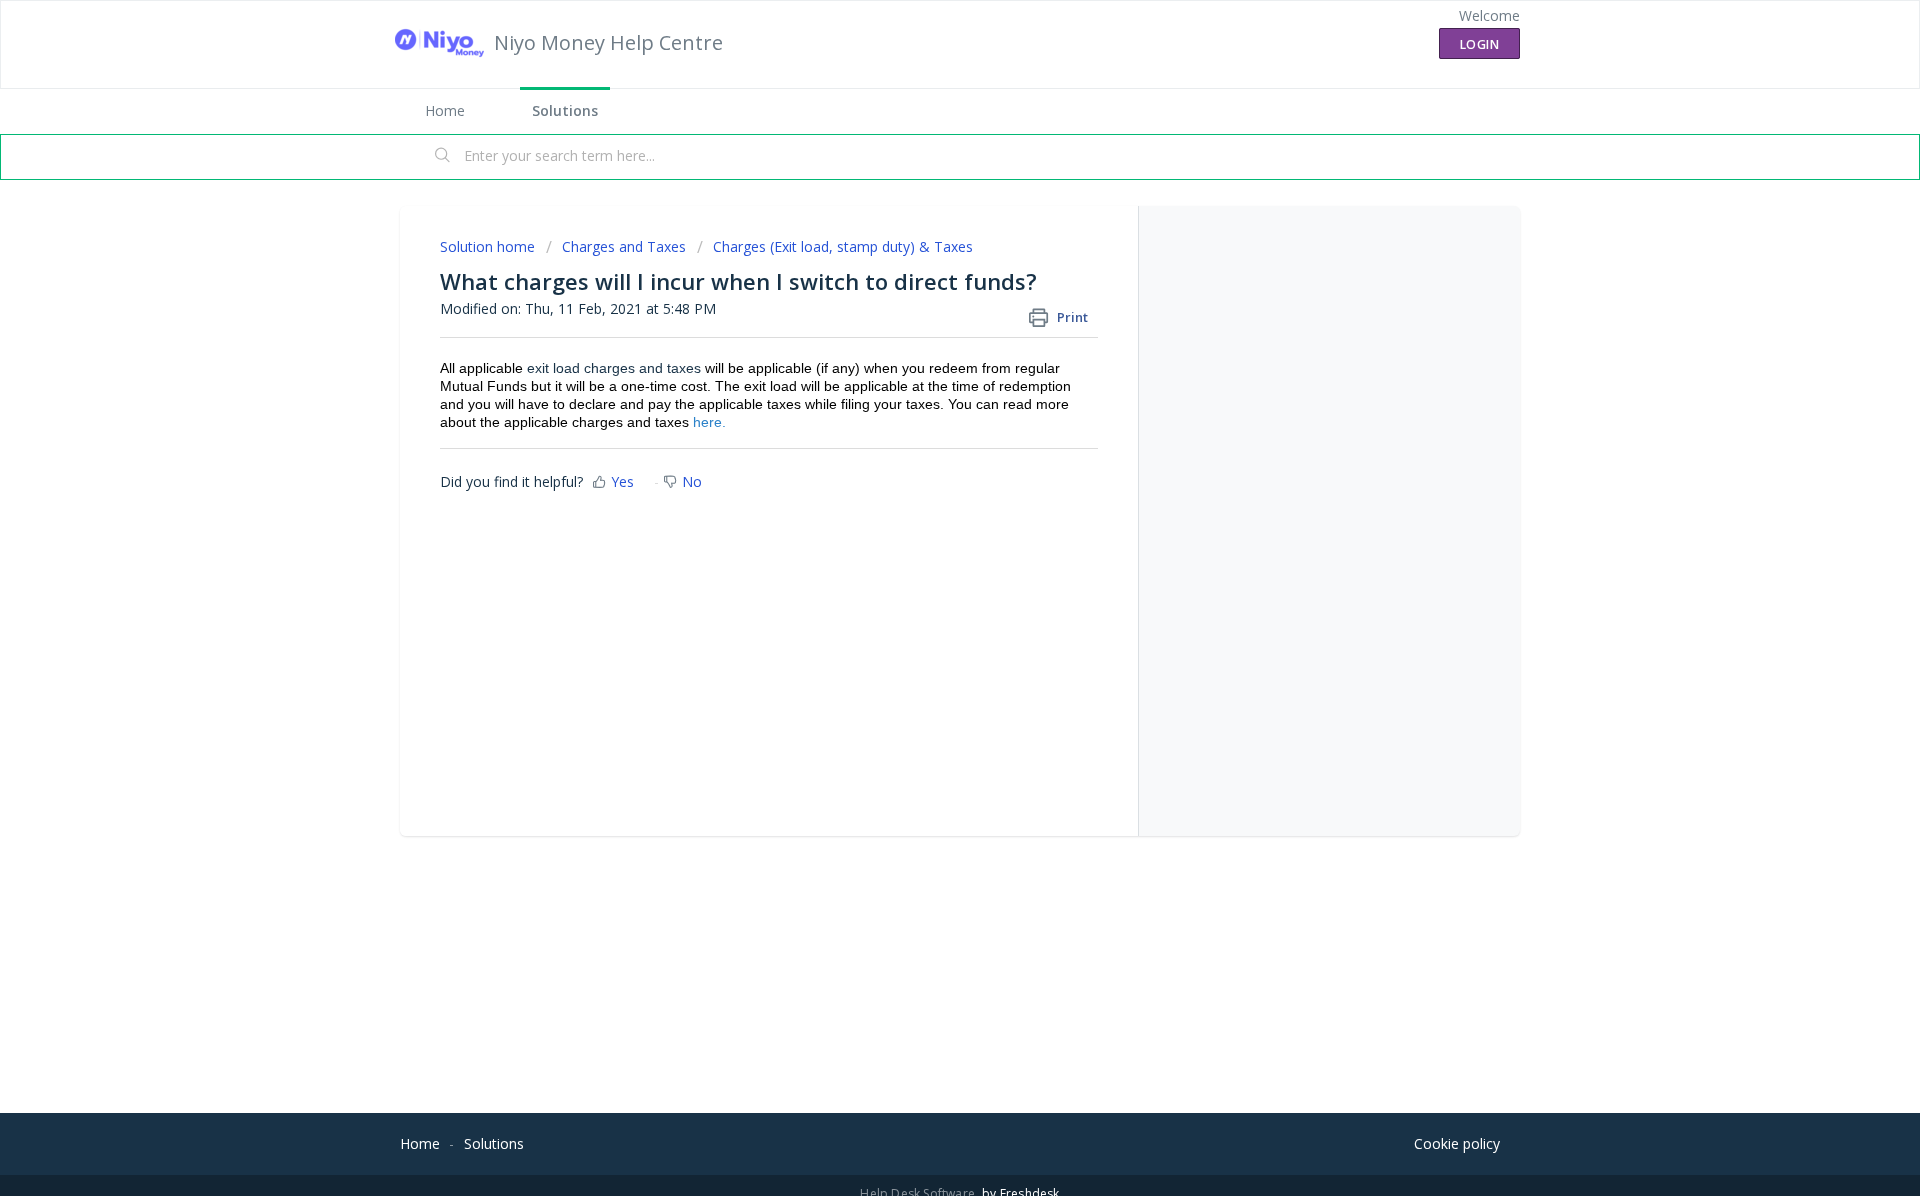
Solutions (565, 110)
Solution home (489, 246)
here (707, 422)
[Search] (443, 157)
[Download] (923, 337)
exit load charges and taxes (614, 368)
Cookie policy (1457, 1143)
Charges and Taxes (624, 246)
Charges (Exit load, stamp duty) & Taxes (843, 246)
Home (445, 110)
